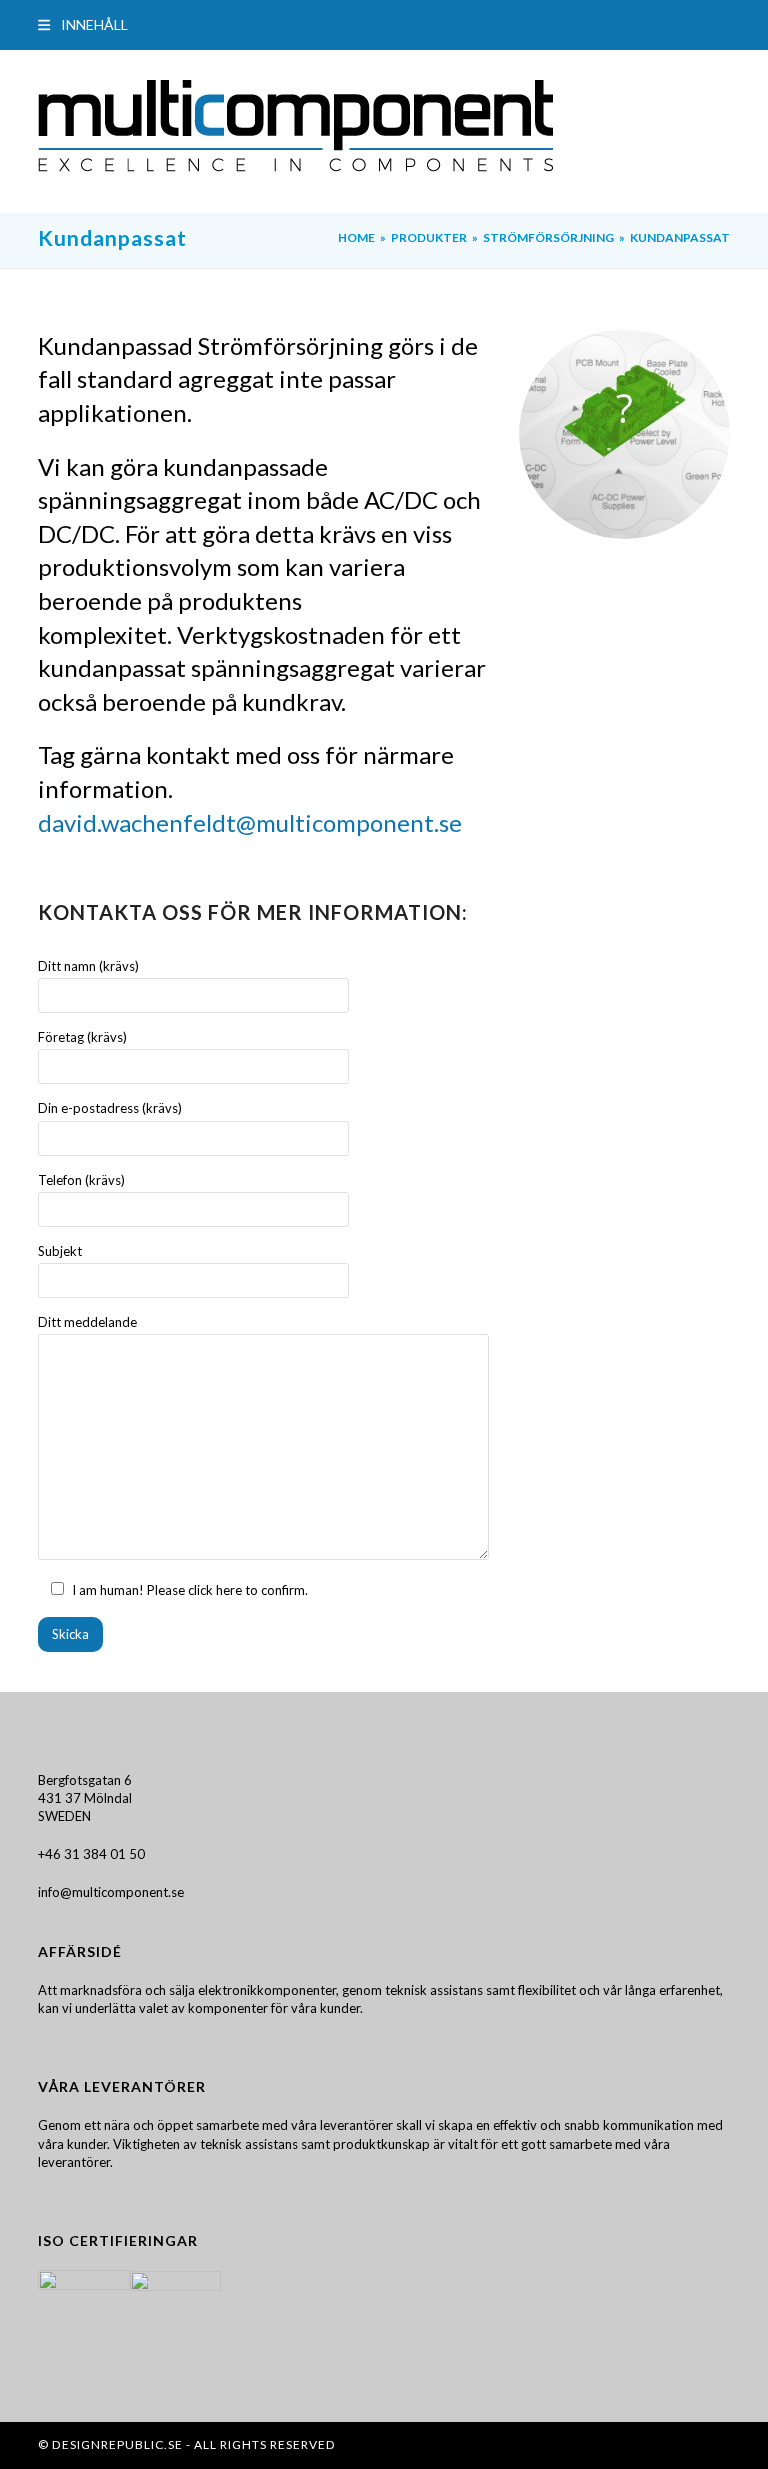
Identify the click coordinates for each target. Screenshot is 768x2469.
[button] (82, 24)
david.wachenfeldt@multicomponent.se (250, 822)
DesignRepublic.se (117, 2444)
